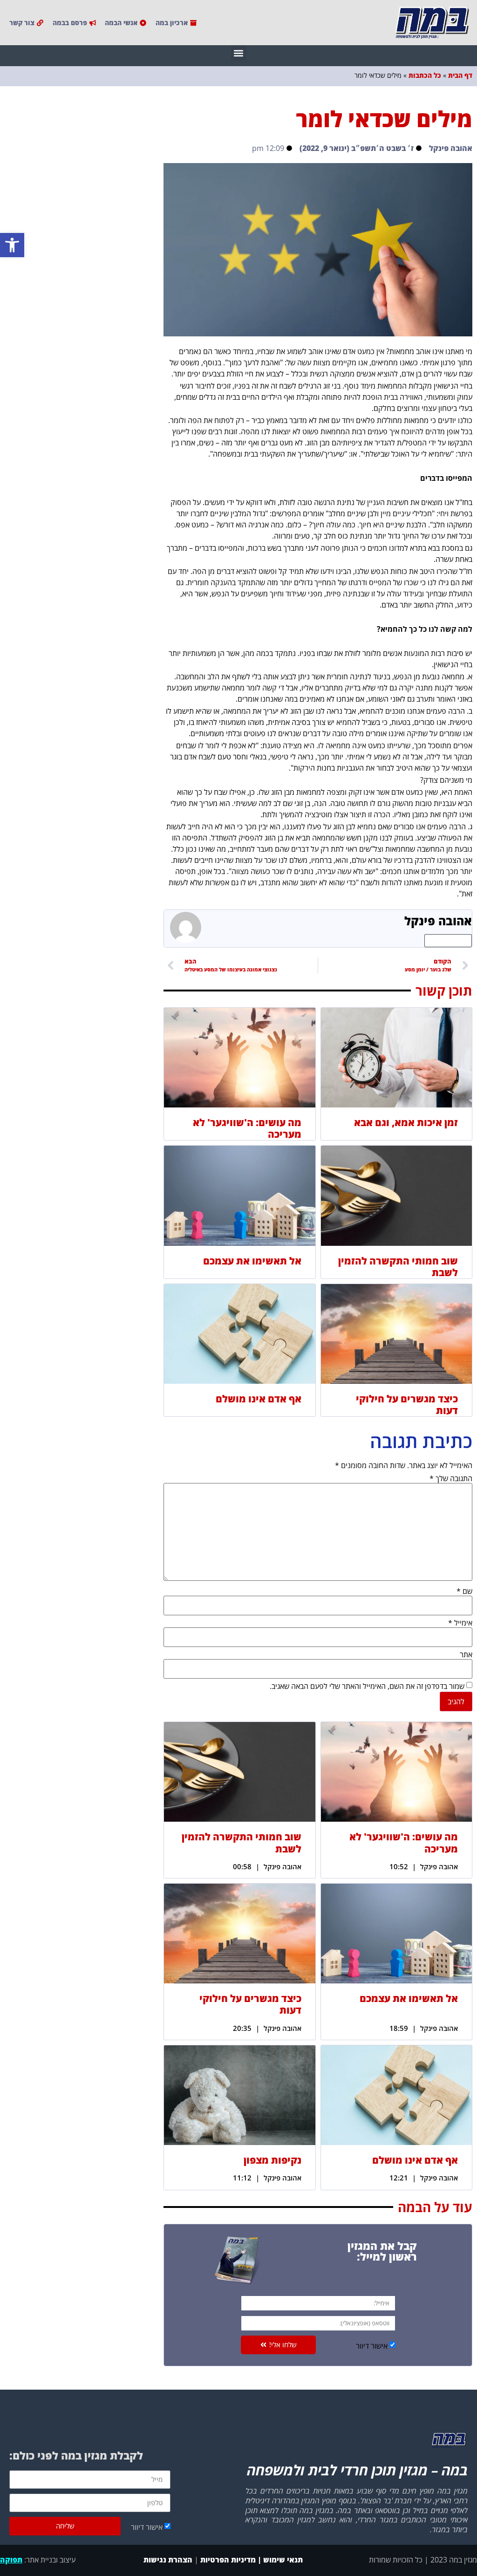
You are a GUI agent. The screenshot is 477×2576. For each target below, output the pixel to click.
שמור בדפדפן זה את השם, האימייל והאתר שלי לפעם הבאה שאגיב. (367, 1686)
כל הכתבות (425, 75)
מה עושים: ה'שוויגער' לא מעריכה (247, 1128)
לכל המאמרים (448, 941)
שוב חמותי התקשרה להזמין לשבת (398, 1267)
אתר (466, 1654)
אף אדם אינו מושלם (259, 1399)
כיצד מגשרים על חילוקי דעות (407, 1404)
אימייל (460, 1623)
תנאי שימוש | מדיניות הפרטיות (252, 2560)
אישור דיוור (372, 2346)
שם (464, 1591)
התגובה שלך (451, 1478)
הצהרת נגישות (167, 2560)
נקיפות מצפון (273, 2160)
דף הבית (460, 75)
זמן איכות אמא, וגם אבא (406, 1122)
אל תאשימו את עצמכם (252, 1261)
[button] (12, 245)
